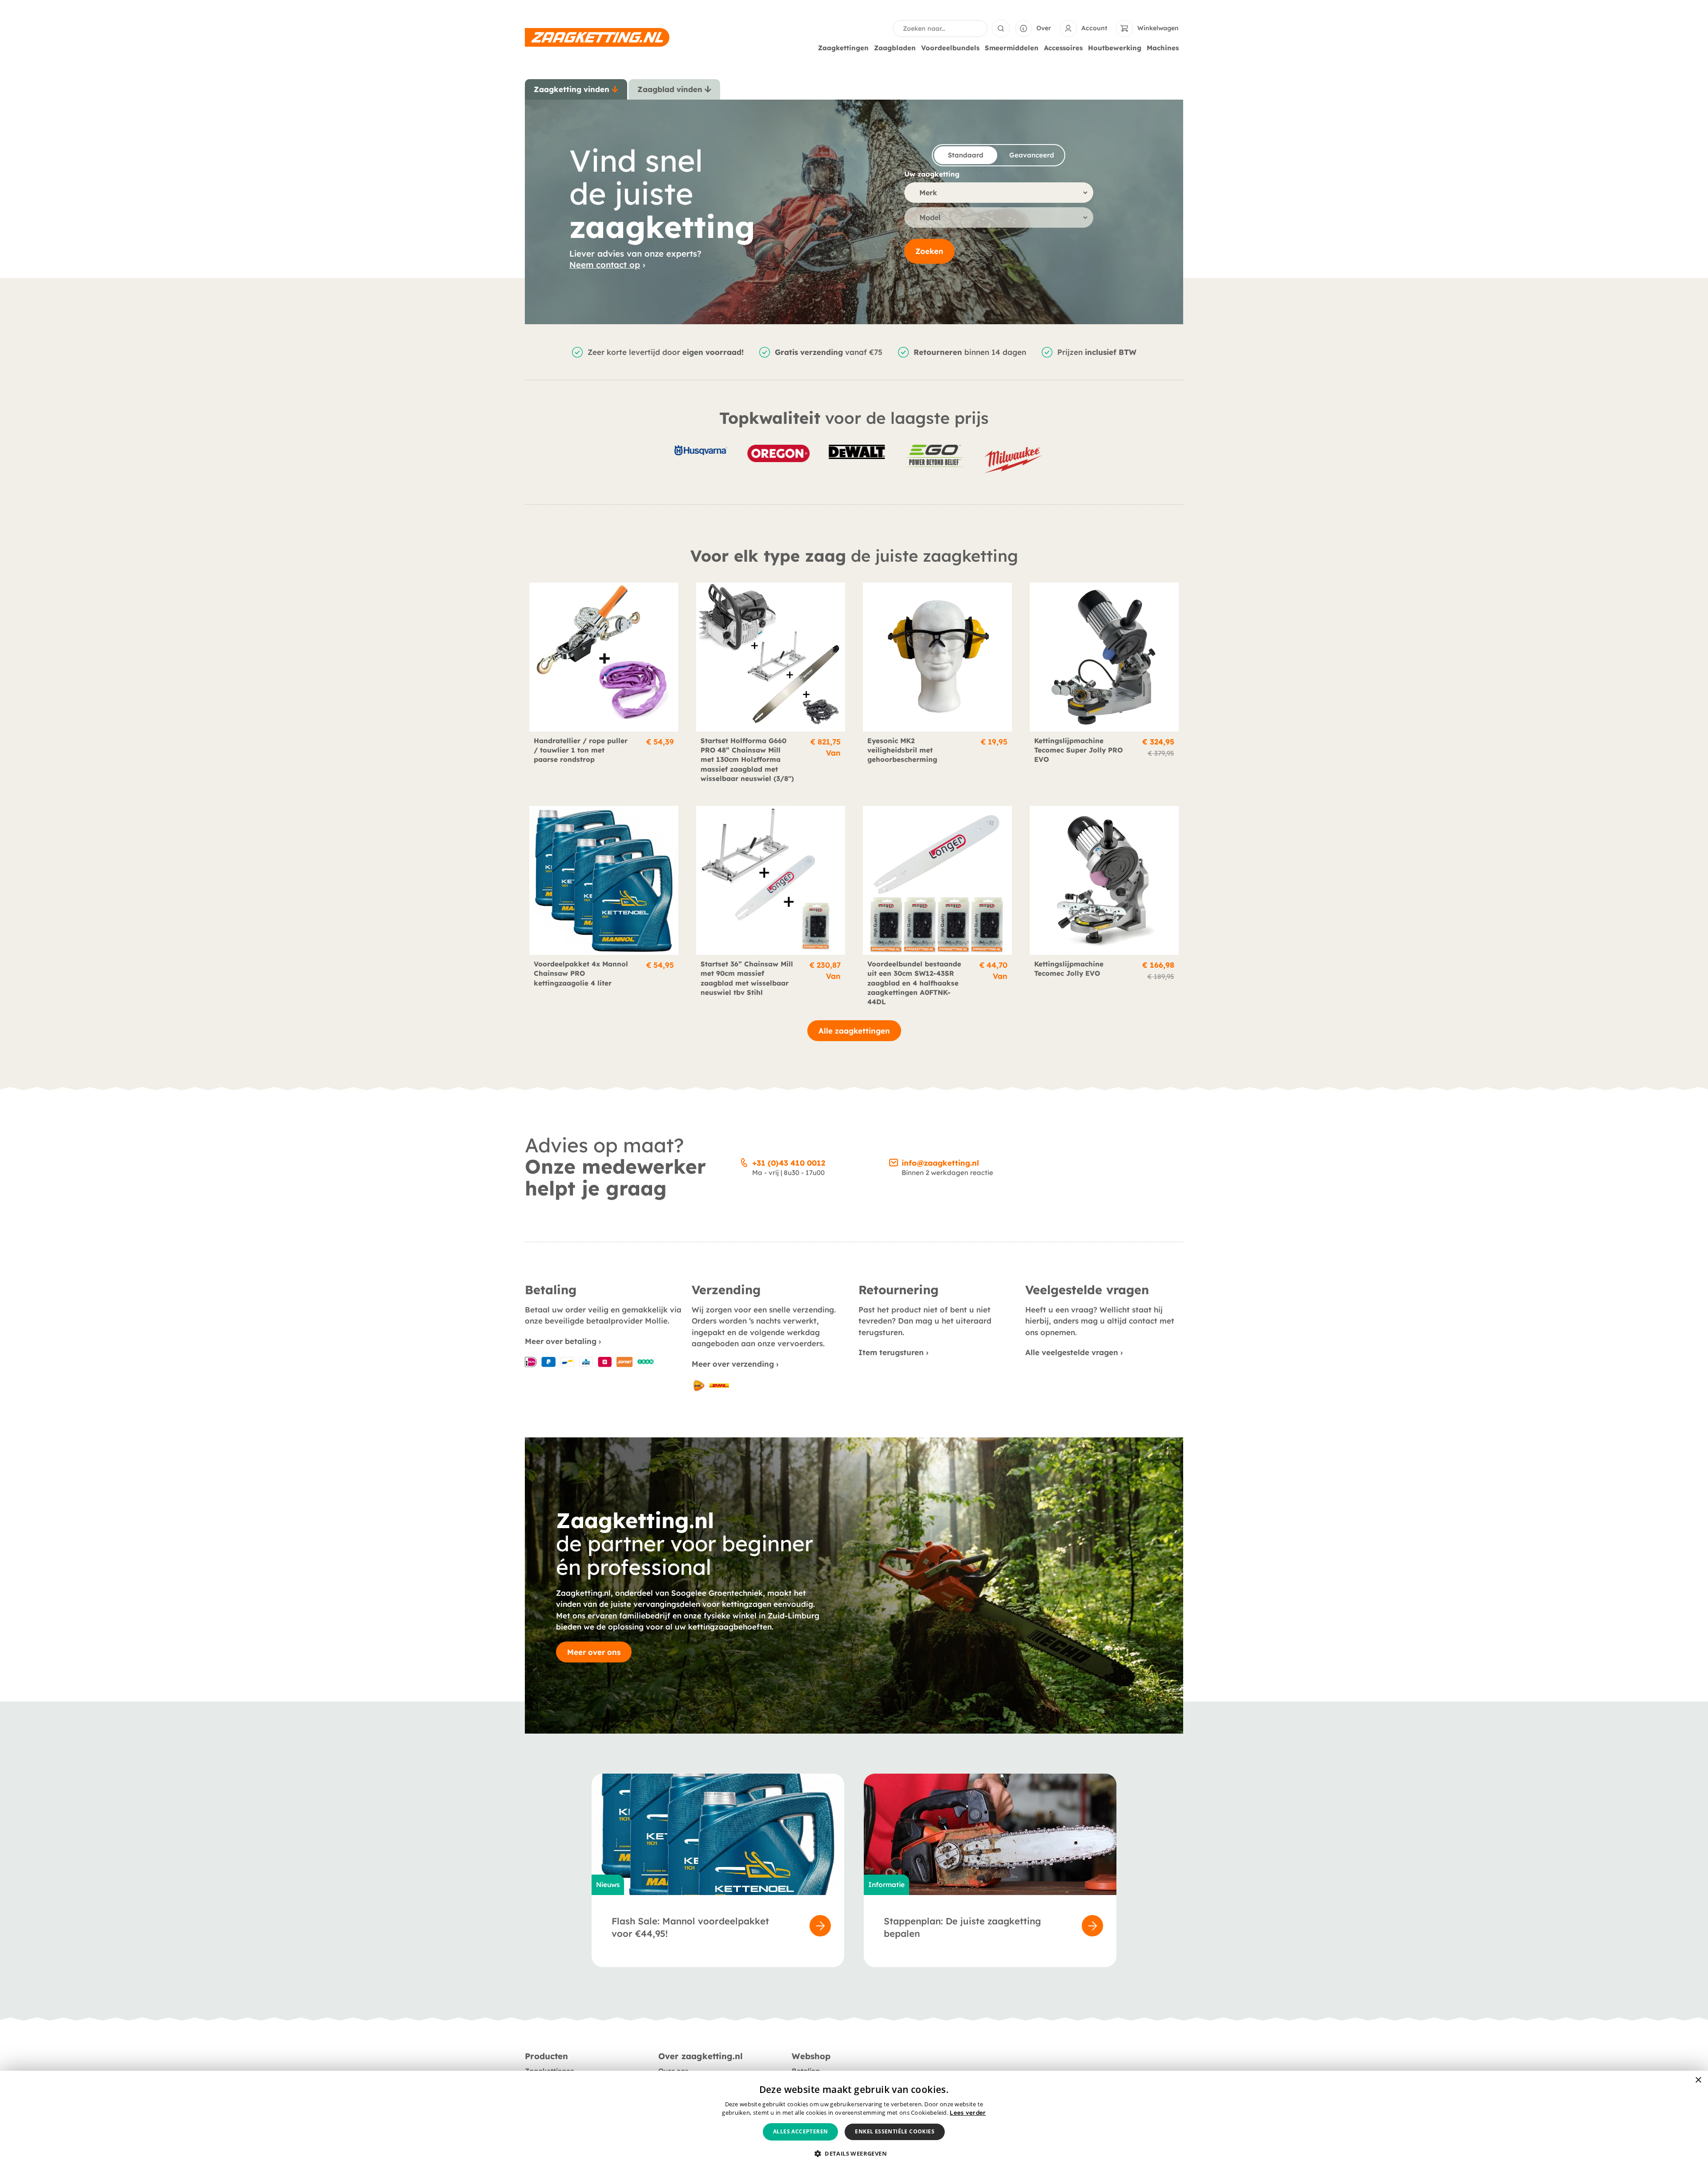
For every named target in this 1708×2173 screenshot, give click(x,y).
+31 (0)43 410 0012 (789, 1163)
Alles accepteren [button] (800, 2131)
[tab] (576, 89)
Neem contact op (605, 265)
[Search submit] (1001, 28)
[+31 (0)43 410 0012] (744, 1161)
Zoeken (929, 251)
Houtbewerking (1115, 48)
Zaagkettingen (843, 48)
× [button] (1698, 2080)
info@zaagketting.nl (940, 1163)
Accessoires (1063, 48)
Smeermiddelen (1012, 48)
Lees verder (968, 2113)
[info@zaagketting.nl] (894, 1161)
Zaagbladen (895, 48)
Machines (1163, 48)
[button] (854, 2154)
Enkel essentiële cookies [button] (895, 2131)
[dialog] (854, 2122)
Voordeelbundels (950, 48)
